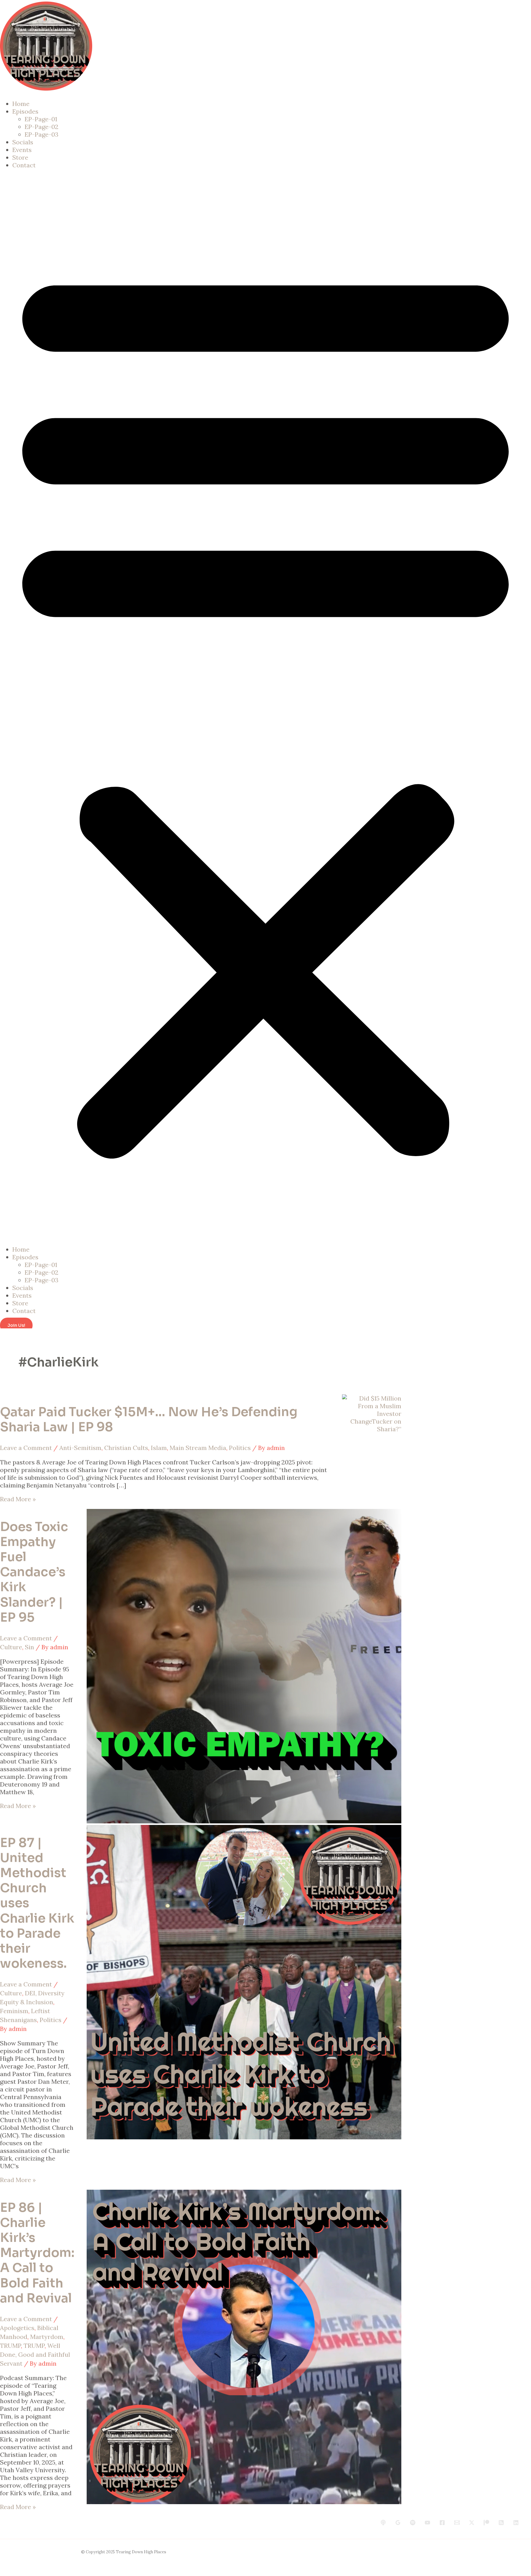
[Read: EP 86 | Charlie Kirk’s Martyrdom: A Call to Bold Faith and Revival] (244, 2502)
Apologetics (17, 2328)
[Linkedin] (516, 2523)
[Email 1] (457, 2523)
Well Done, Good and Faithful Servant (35, 2354)
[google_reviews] (398, 2523)
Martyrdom (47, 2337)
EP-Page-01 (41, 119)
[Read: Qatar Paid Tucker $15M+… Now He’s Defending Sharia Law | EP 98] (372, 1429)
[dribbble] (413, 2523)
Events (22, 150)
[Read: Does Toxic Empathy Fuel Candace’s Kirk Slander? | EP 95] (244, 1821)
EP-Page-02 (41, 127)
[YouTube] (427, 2523)
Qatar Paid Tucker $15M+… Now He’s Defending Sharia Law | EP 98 (149, 1420)
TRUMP (10, 2346)
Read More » (18, 1499)
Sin (29, 1647)
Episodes (25, 111)
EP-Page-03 (41, 134)
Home (21, 104)
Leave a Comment (26, 1448)
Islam (159, 1448)
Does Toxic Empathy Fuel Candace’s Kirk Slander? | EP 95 (34, 1572)
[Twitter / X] (472, 2523)
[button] (265, 707)
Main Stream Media (198, 1448)
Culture (11, 1647)
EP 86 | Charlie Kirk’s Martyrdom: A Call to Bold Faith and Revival (37, 2253)
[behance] (383, 2523)
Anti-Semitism (80, 1448)
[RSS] (501, 2523)
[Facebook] (442, 2523)
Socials (23, 142)
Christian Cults (126, 1448)
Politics (240, 1448)
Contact (24, 165)
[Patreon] (486, 2523)
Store (20, 157)
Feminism (14, 2011)
